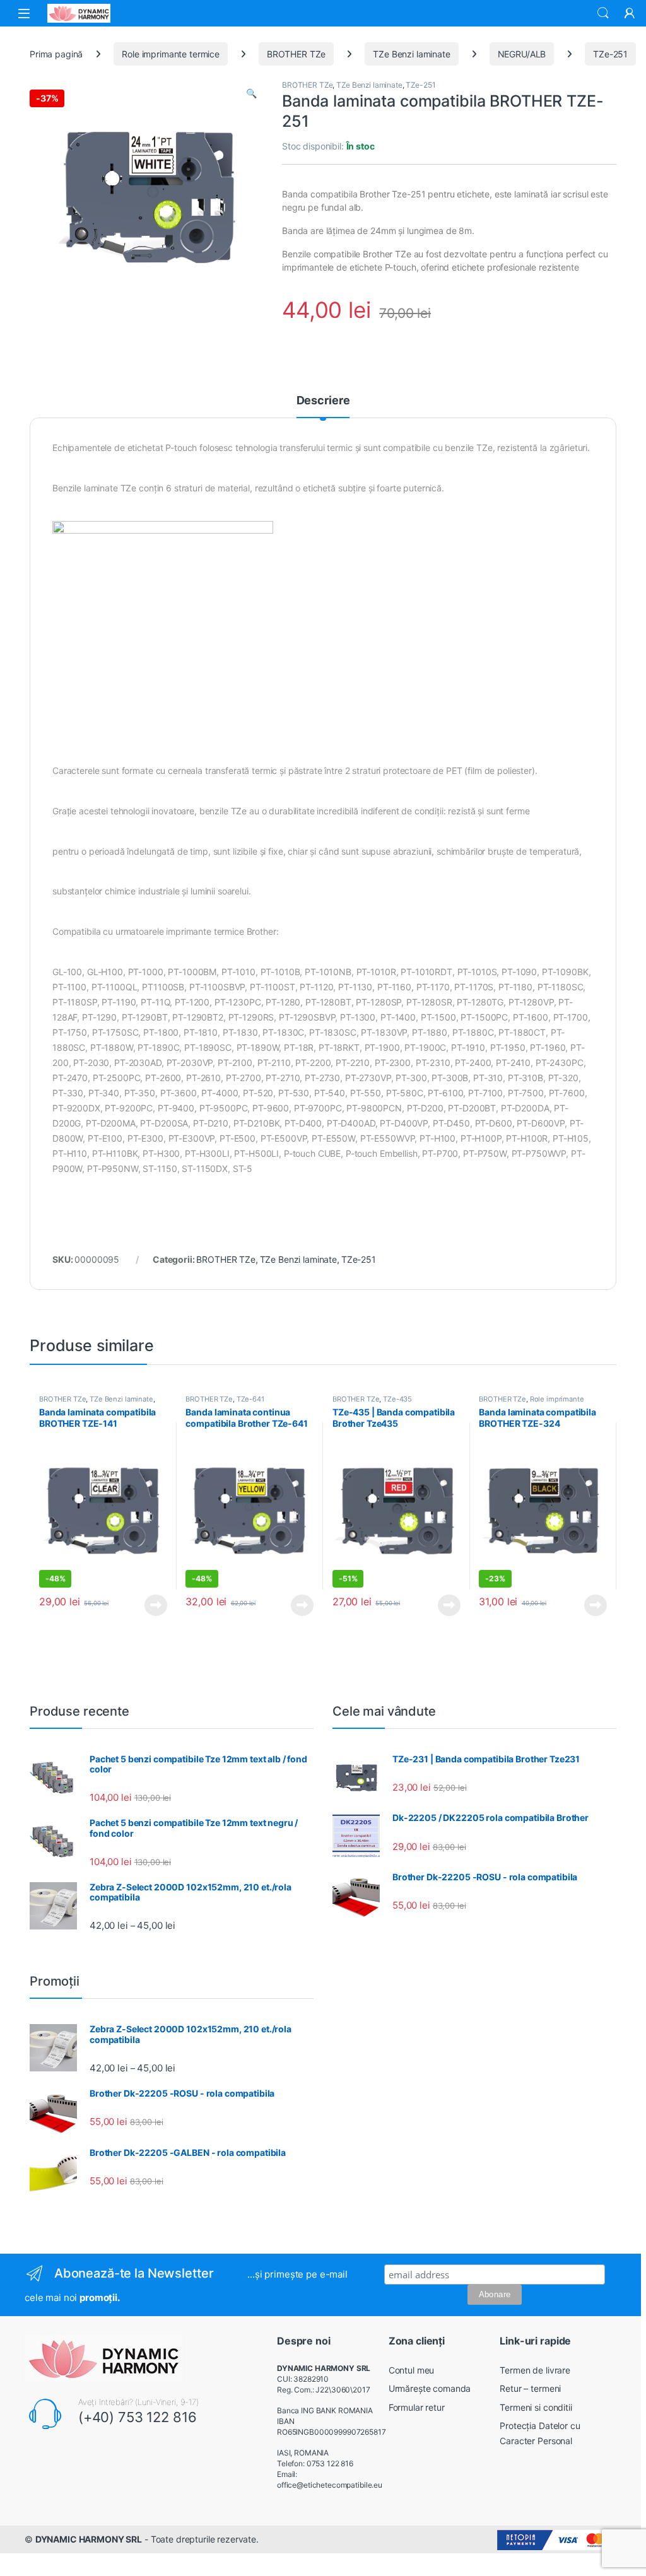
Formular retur (417, 2407)
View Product (151, 1605)
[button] (251, 93)
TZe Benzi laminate (411, 54)
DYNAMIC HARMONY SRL (89, 2539)
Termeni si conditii (536, 2407)
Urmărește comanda (430, 2388)
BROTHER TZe (296, 54)
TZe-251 (610, 54)
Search (603, 13)
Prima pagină (56, 54)
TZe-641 (250, 1399)
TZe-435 (397, 1399)
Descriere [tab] (323, 401)
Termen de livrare (535, 2370)
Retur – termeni (530, 2388)
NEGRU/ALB (522, 54)
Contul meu (412, 2370)
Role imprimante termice (171, 54)
